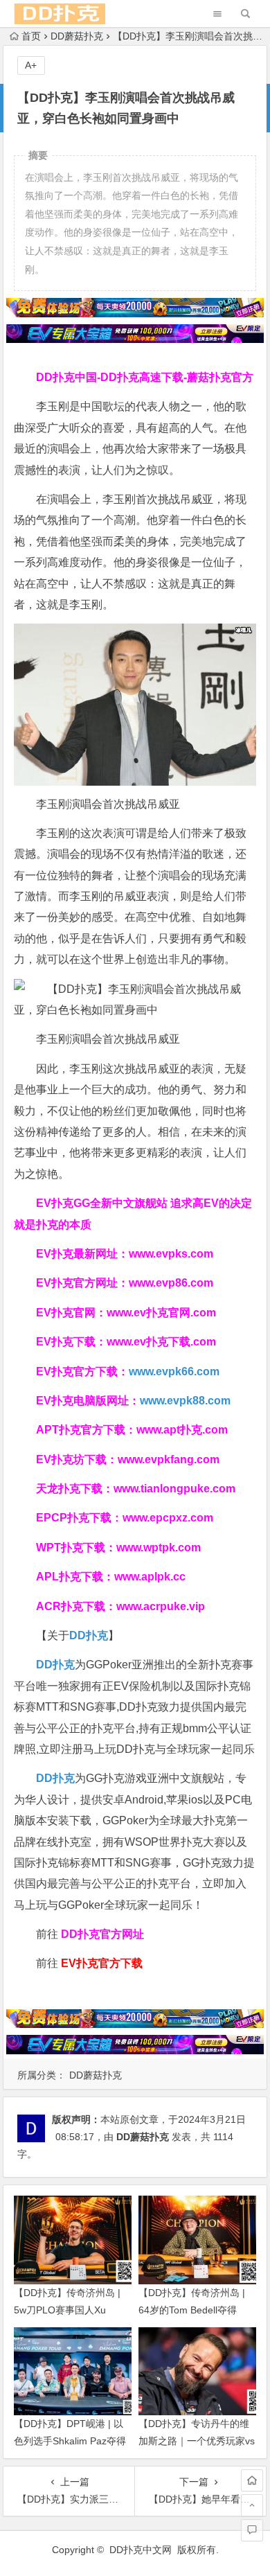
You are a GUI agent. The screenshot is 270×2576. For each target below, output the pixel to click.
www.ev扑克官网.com (161, 1313)
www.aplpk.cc (150, 1577)
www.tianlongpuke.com (174, 1489)
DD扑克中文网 (141, 2550)
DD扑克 (55, 1778)
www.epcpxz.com (168, 1518)
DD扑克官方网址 (102, 1934)
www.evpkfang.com (169, 1459)
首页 (31, 36)
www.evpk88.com (185, 1401)
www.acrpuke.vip (161, 1606)
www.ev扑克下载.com (161, 1342)
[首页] (252, 2480)
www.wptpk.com (159, 1547)
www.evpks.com (171, 1254)
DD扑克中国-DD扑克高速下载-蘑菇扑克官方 (145, 377)
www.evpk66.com (174, 1371)
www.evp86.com (171, 1283)
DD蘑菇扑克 (77, 36)
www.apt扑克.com (183, 1430)
